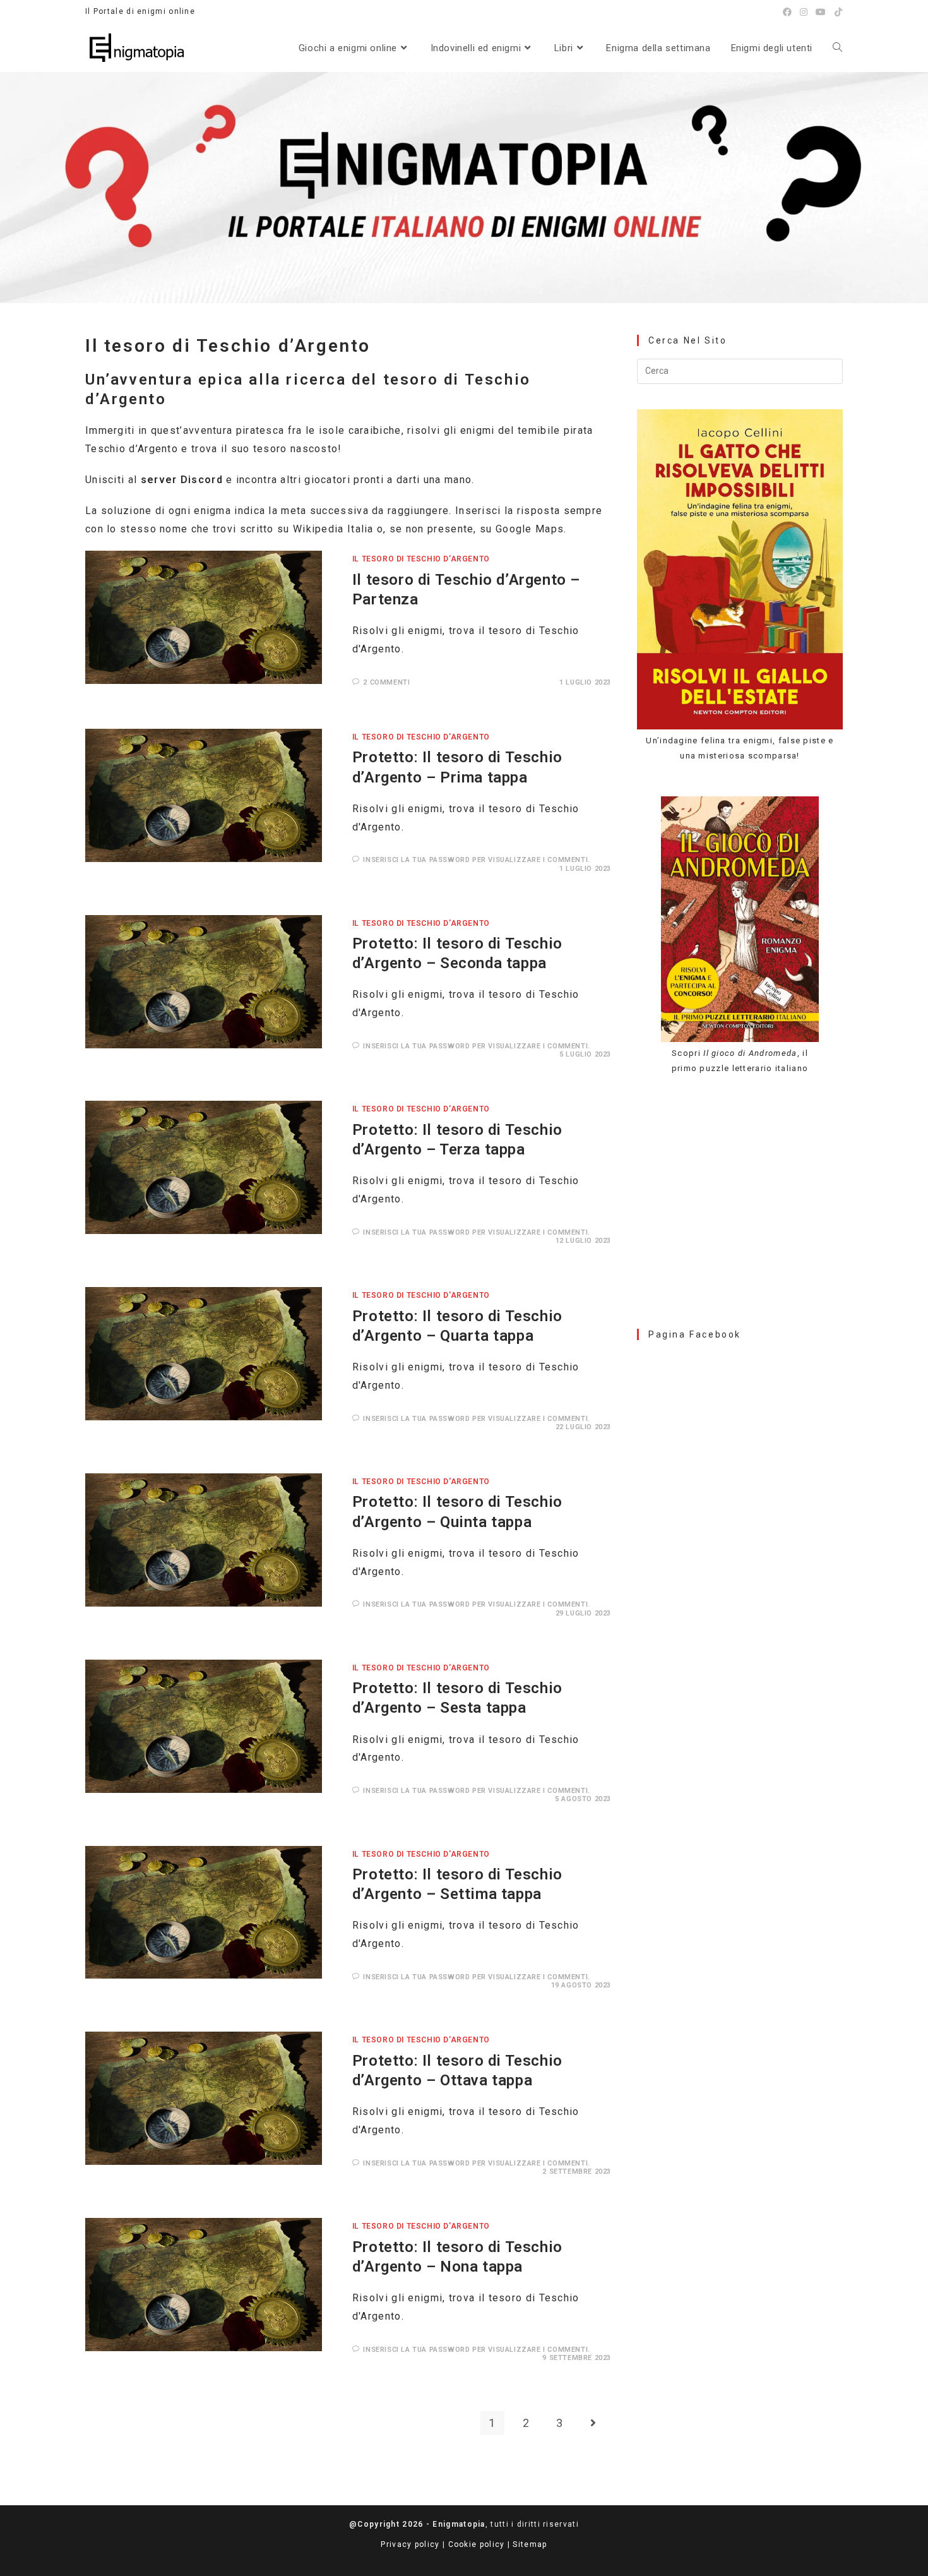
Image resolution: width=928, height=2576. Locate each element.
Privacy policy (410, 2544)
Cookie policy (477, 2544)
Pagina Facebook (695, 1334)
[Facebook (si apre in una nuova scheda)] (788, 12)
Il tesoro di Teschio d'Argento (421, 559)
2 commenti (386, 682)
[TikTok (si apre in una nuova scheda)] (837, 12)
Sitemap (530, 2544)
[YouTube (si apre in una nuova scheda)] (821, 12)
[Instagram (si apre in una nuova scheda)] (804, 12)
